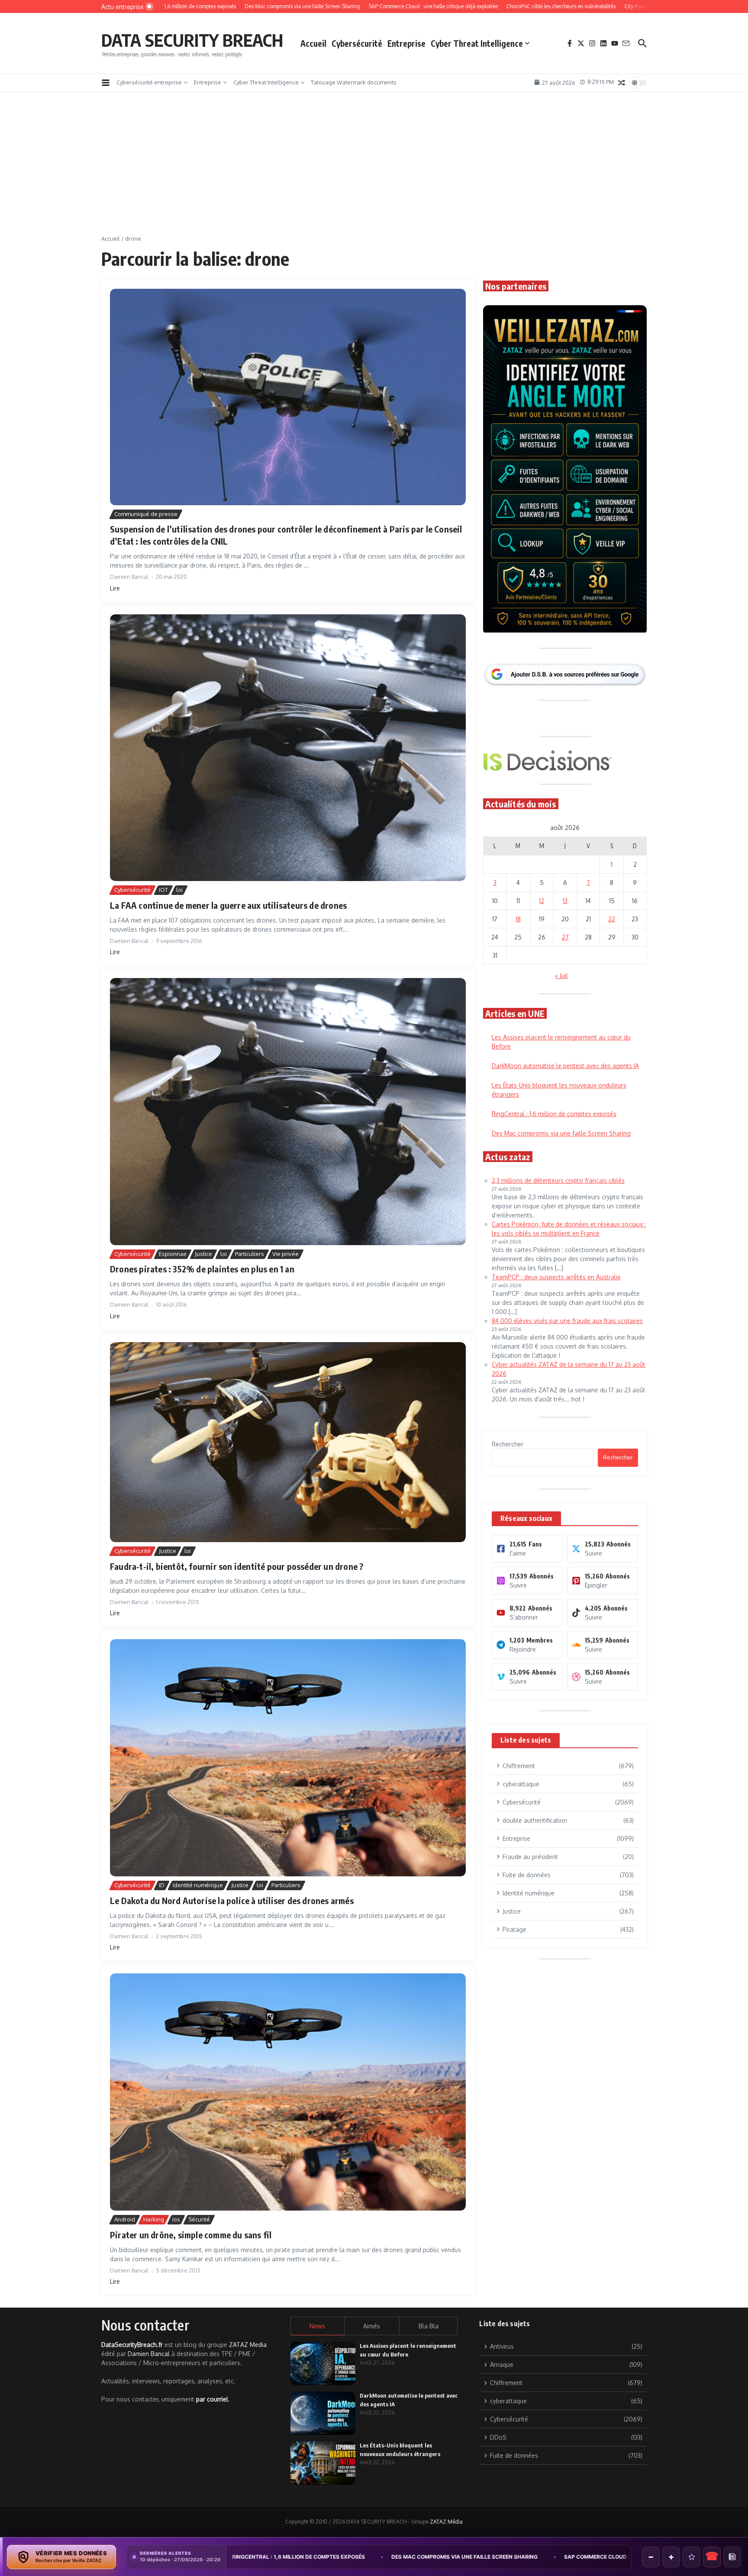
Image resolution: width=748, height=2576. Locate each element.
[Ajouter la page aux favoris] (692, 2557)
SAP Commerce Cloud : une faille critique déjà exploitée (428, 2557)
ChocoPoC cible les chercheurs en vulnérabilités (612, 2557)
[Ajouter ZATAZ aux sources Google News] (732, 2557)
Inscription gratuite (374, 1356)
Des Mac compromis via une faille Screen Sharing (245, 2557)
